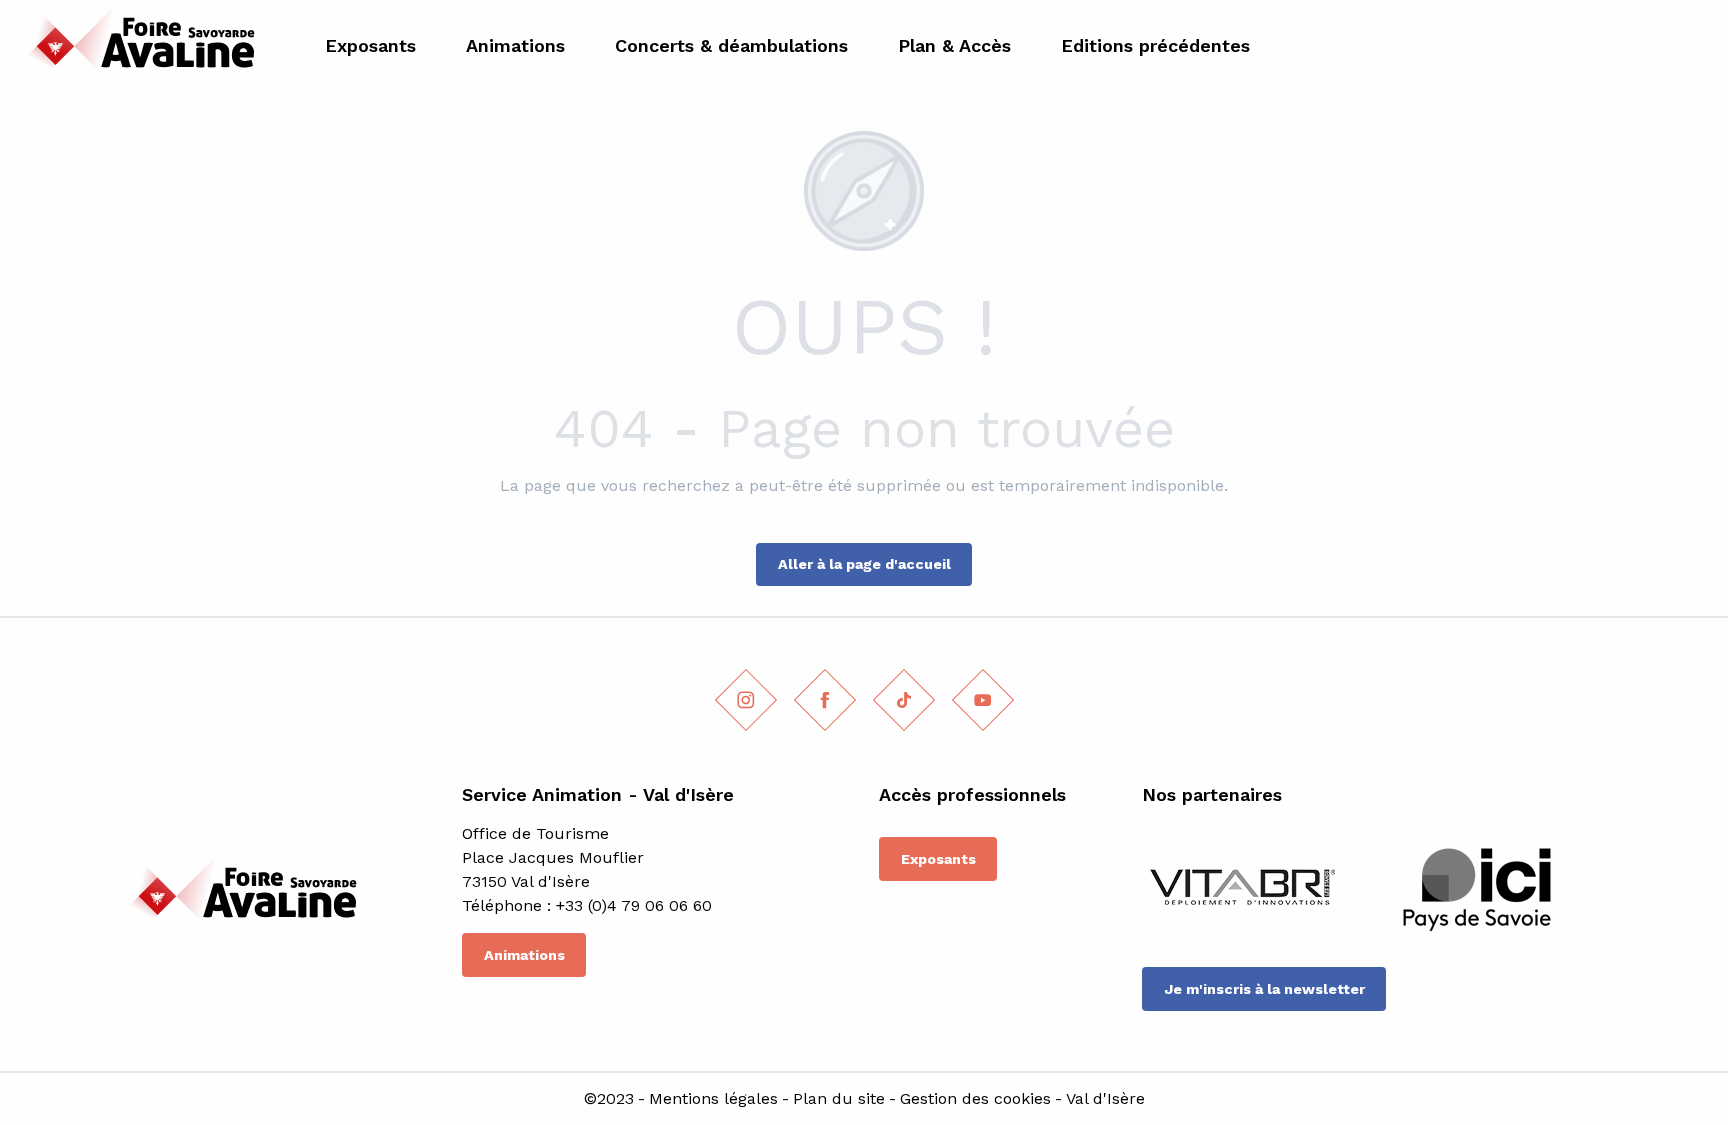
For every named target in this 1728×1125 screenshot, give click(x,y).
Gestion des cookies (975, 1099)
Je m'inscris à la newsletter (1264, 989)
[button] (1690, 46)
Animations (524, 955)
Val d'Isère (1105, 1099)
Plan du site (839, 1099)
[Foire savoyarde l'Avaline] (136, 45)
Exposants (938, 859)
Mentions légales (713, 1099)
